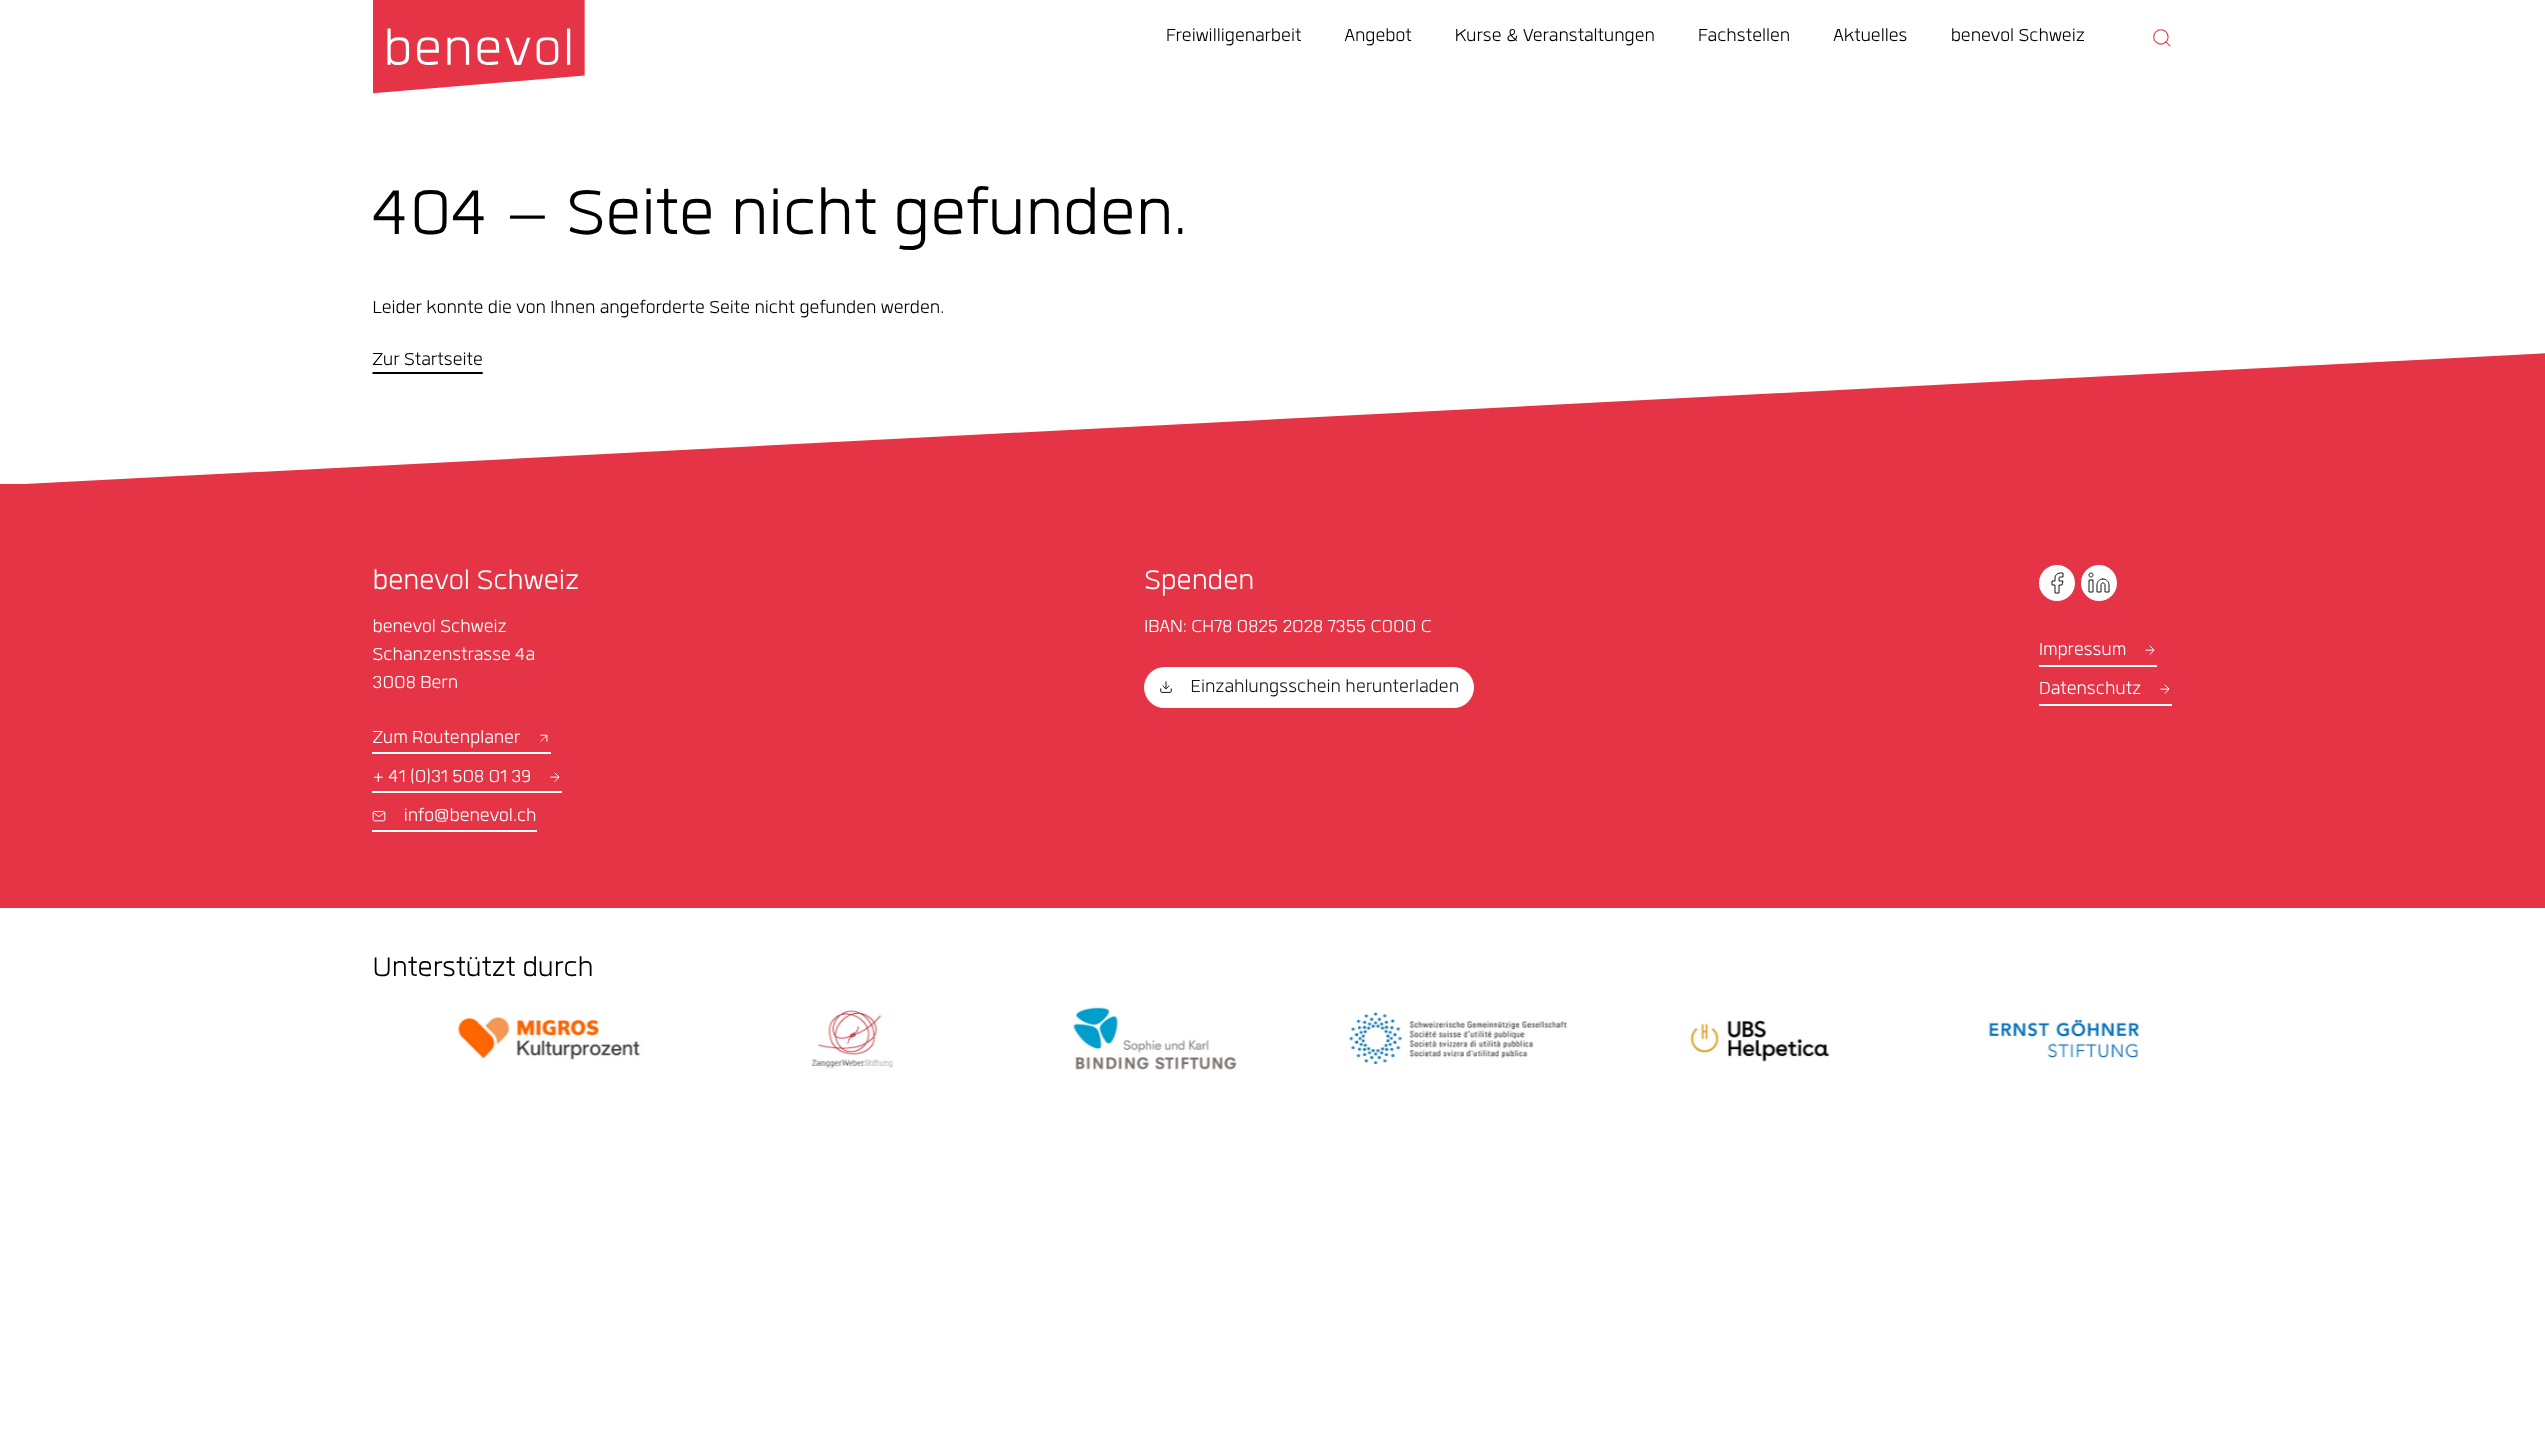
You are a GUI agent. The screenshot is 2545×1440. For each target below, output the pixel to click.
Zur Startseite (427, 362)
